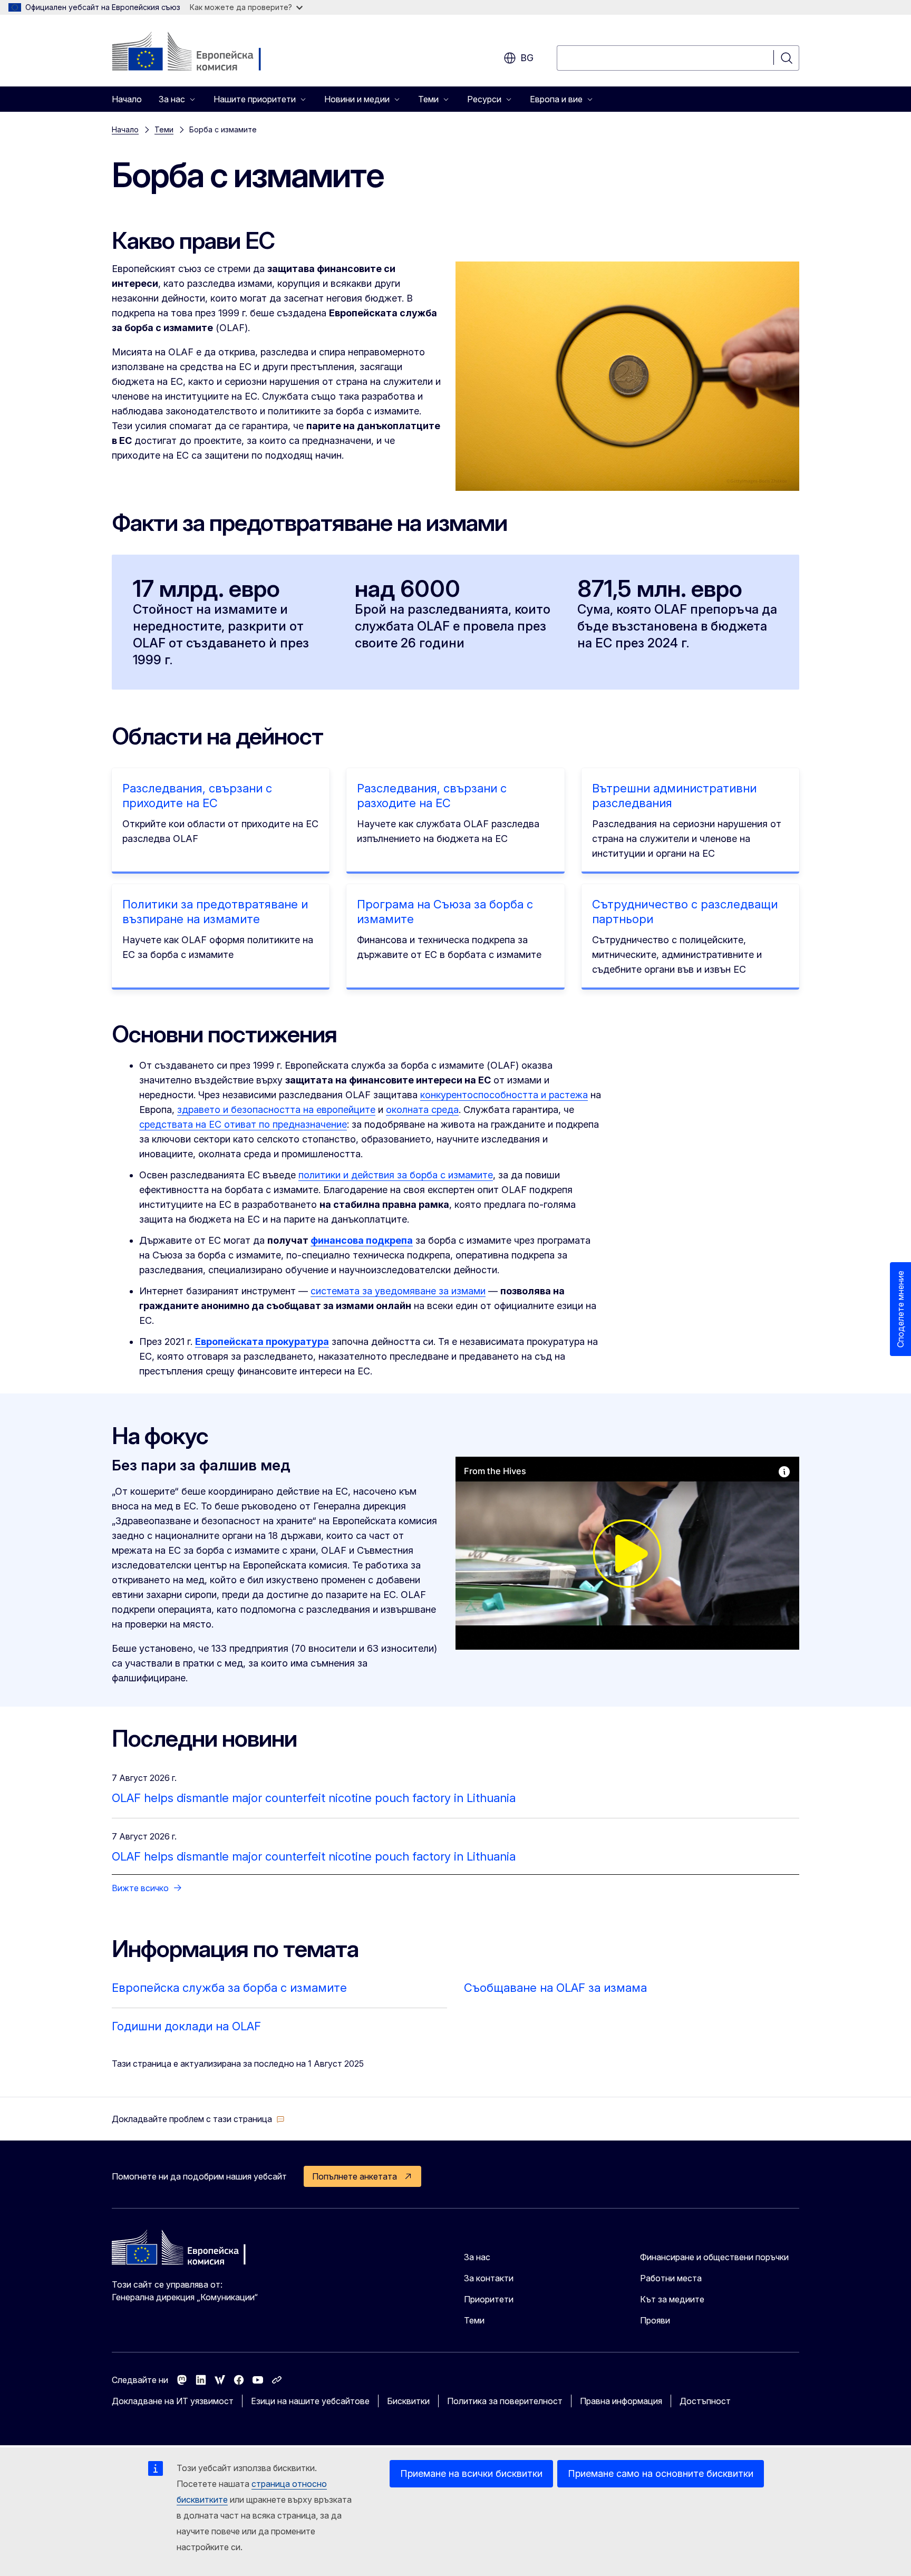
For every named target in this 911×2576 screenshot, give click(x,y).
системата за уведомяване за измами (398, 1291)
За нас (477, 2257)
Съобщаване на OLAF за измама (555, 1988)
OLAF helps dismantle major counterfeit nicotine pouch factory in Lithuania (314, 1798)
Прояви (655, 2320)
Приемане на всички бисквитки (471, 2473)
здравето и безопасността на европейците (276, 1110)
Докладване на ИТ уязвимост (173, 2401)
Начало (127, 99)
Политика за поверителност (505, 2401)
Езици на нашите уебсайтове (310, 2401)
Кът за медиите (672, 2299)
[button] (198, 2119)
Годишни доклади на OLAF (186, 2026)
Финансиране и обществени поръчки (714, 2257)
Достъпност (705, 2401)
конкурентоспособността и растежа (504, 1095)
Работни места (671, 2278)
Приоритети (489, 2299)
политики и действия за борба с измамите (396, 1175)
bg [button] (527, 58)
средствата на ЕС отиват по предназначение (243, 1124)
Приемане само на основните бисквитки (661, 2473)
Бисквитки (408, 2401)
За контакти (489, 2278)
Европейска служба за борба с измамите (229, 1988)
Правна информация (621, 2401)
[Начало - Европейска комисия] (197, 53)
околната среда (422, 1110)
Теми (164, 129)
